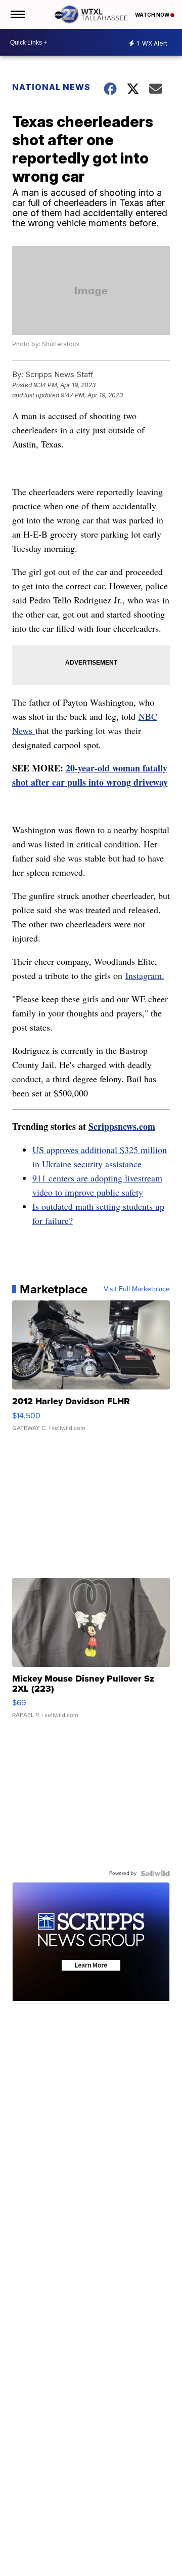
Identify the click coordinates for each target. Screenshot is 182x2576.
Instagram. (145, 975)
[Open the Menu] (17, 14)
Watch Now (153, 15)
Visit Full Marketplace (137, 1289)
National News (51, 87)
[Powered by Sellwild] (155, 1873)
